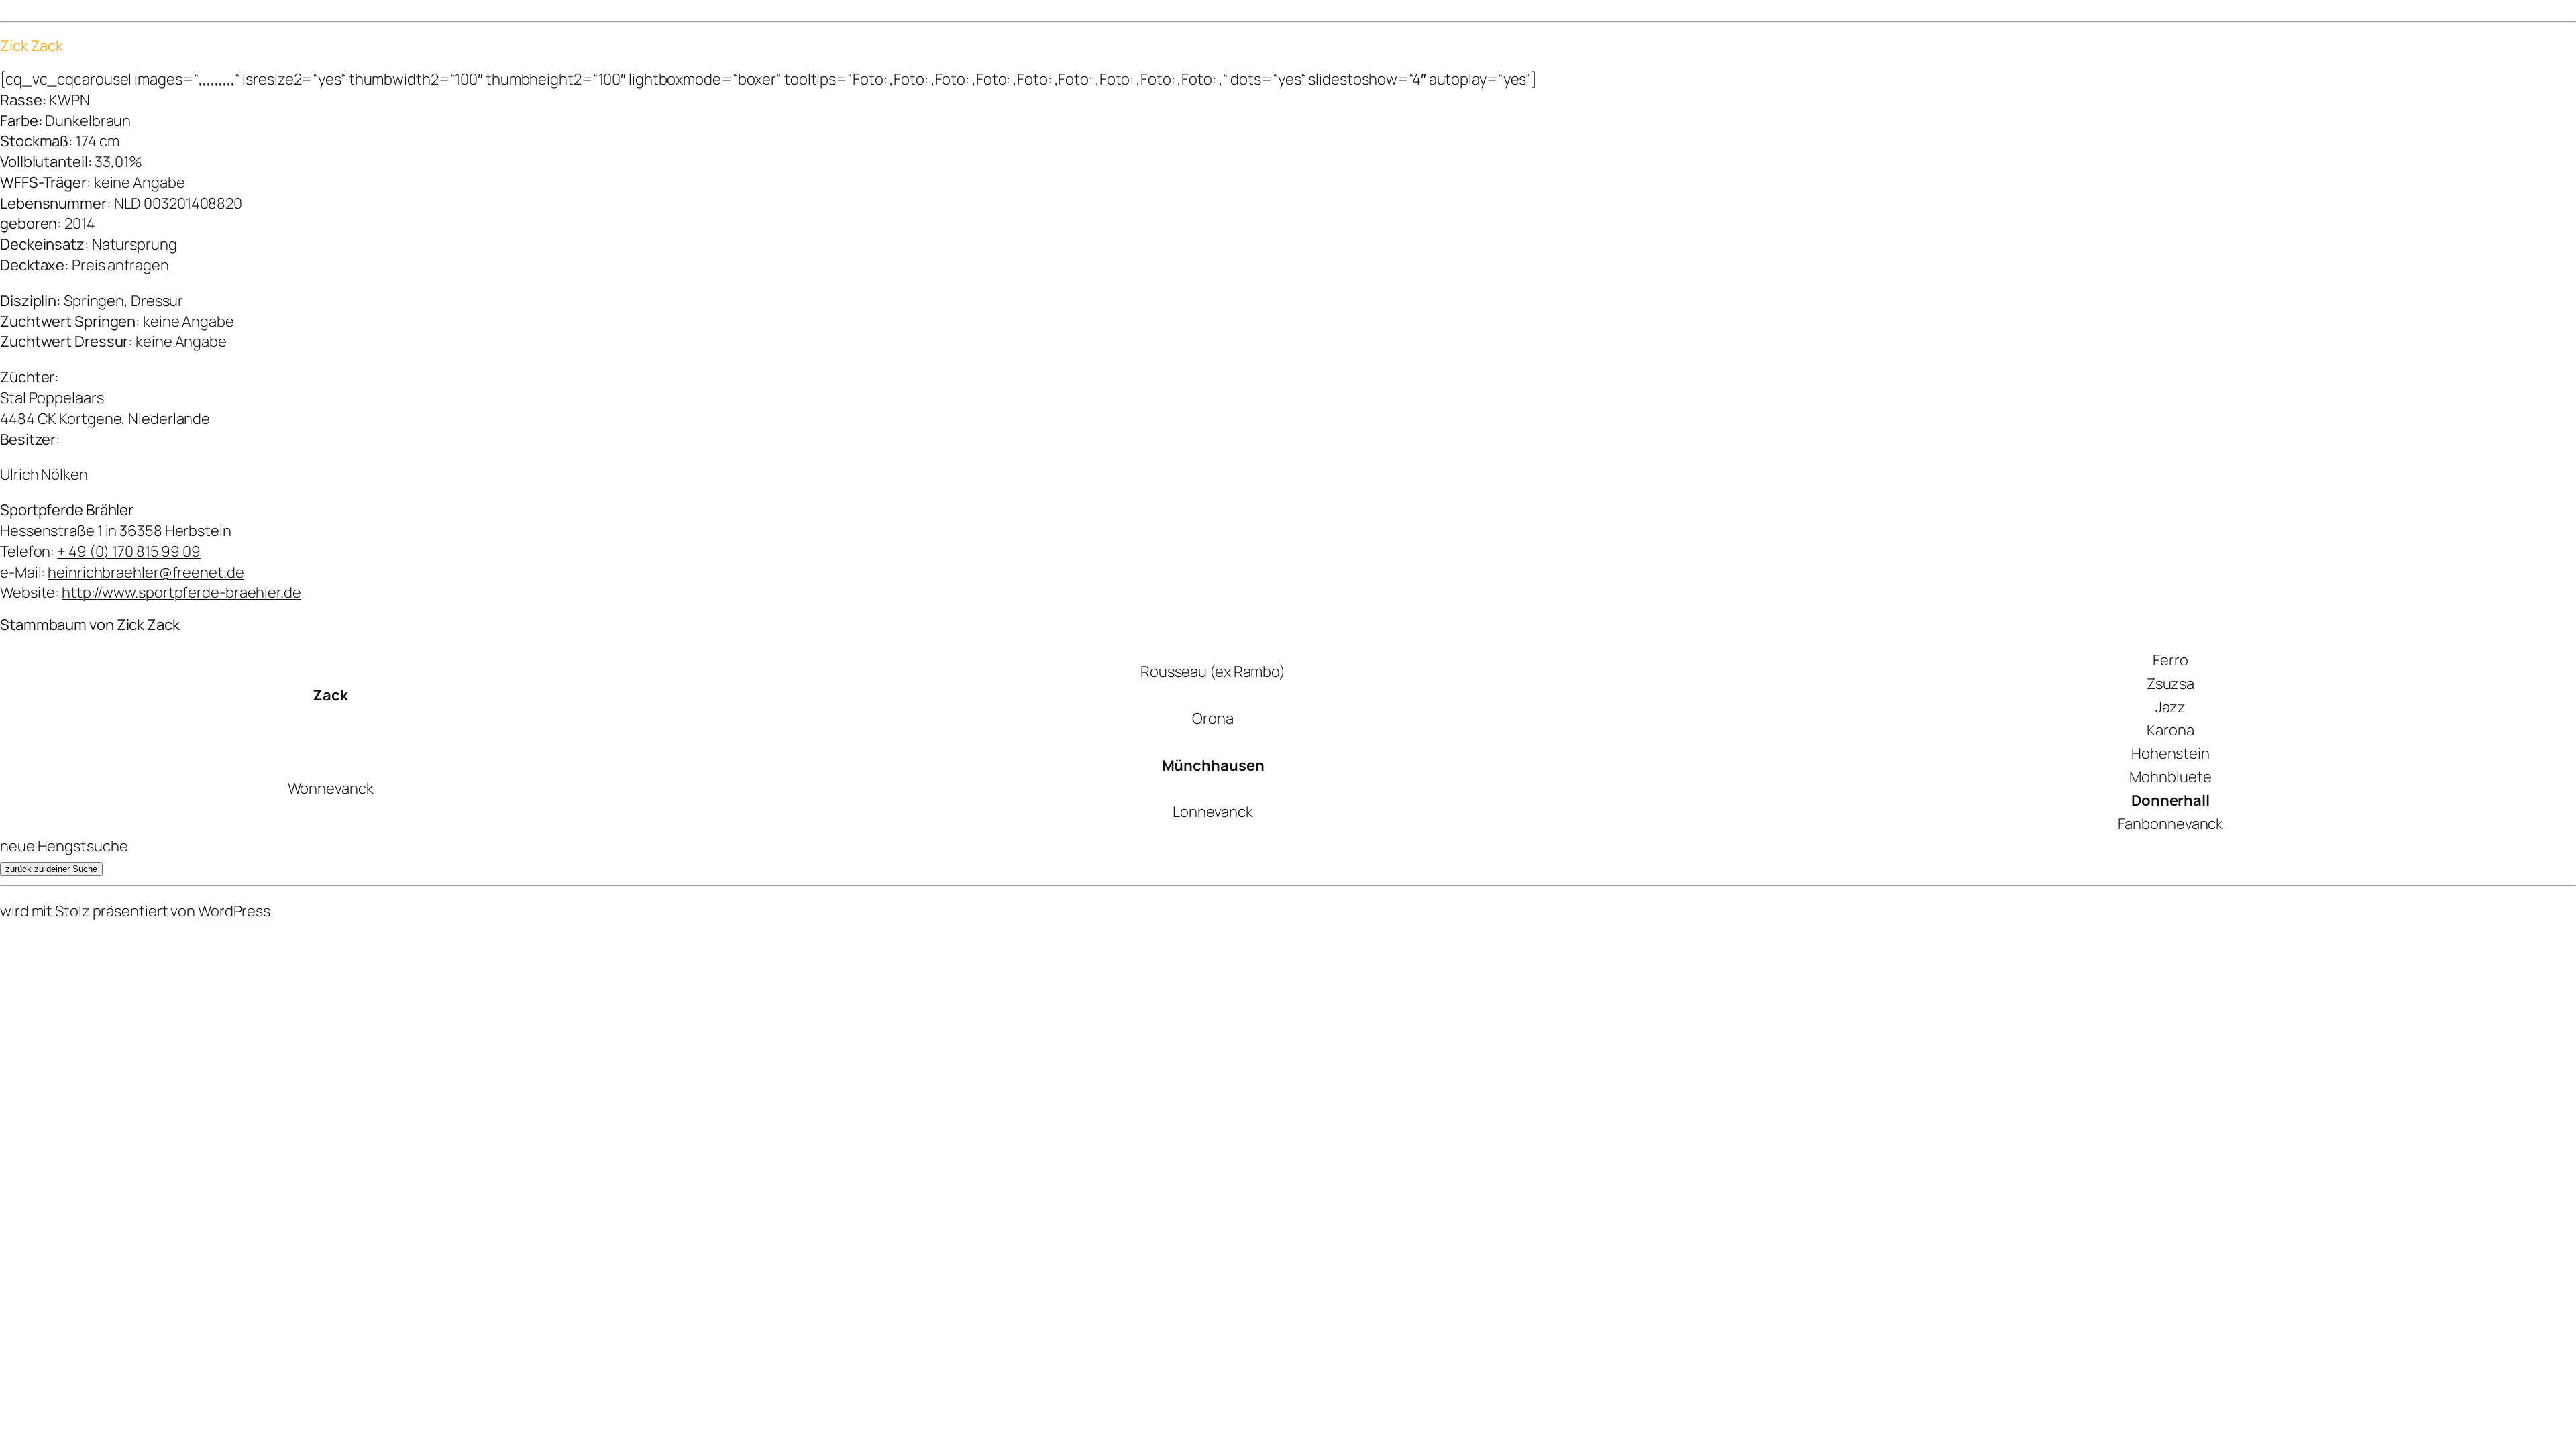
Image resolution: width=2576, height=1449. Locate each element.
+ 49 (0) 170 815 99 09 (129, 551)
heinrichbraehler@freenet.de (146, 572)
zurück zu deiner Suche (51, 869)
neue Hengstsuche (64, 846)
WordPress (234, 911)
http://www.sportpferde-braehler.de (181, 592)
